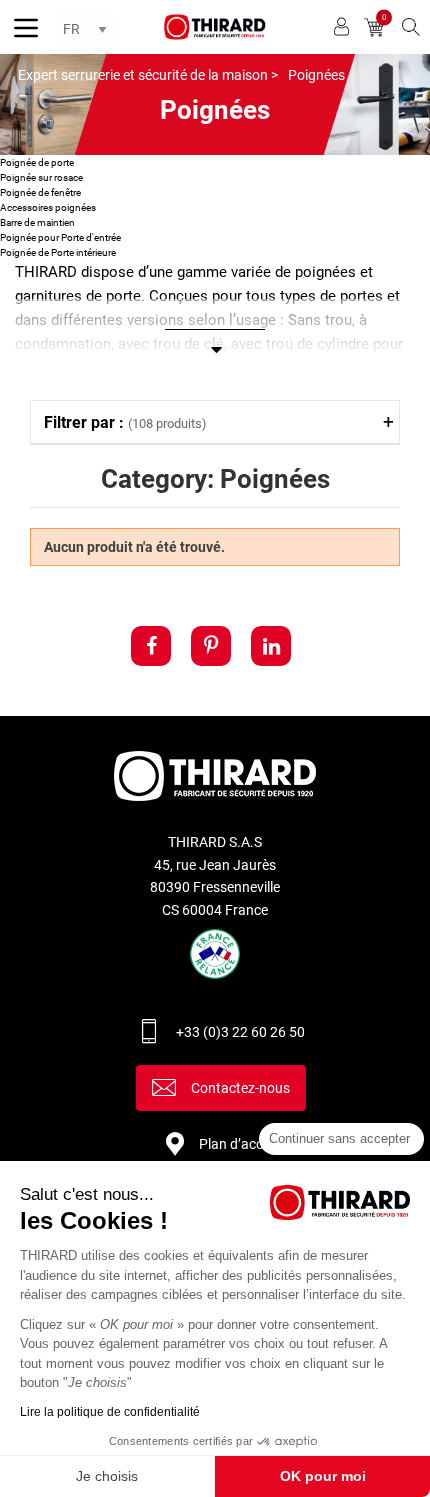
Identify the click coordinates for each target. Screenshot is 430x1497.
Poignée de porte (37, 162)
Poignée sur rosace (41, 177)
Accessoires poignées (48, 207)
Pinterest (211, 646)
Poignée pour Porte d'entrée (60, 237)
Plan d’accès (238, 1144)
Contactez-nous (240, 1088)
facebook (151, 646)
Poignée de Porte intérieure (58, 252)
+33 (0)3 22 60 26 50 (240, 1032)
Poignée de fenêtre (40, 192)
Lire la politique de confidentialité (110, 1412)
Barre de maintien (37, 222)
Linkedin (271, 646)
